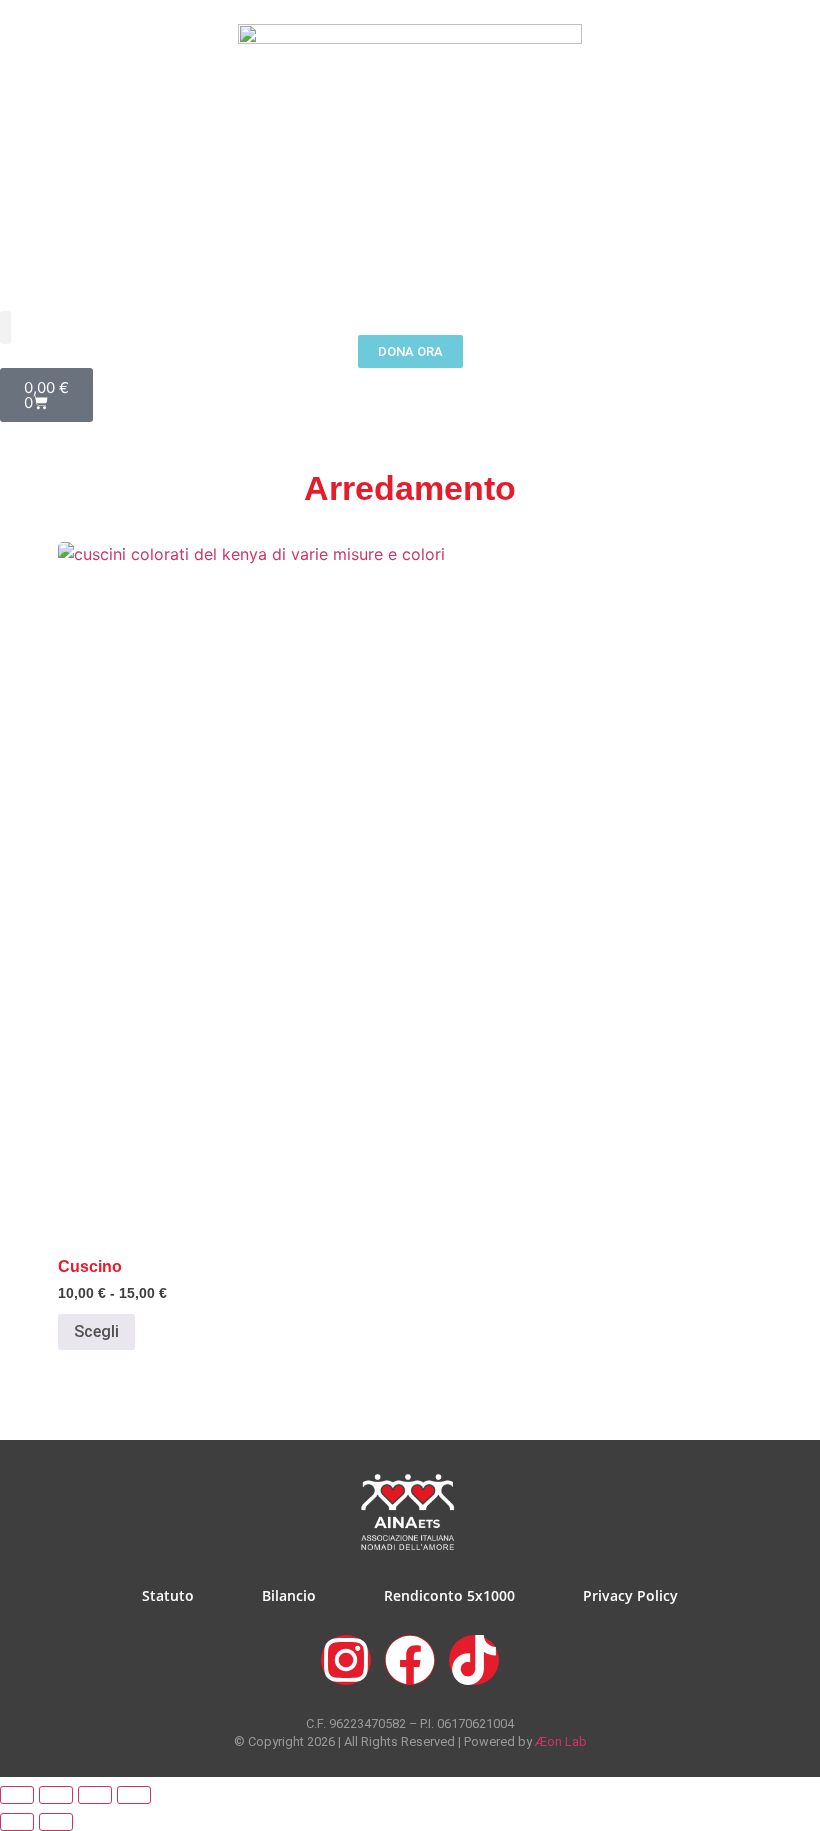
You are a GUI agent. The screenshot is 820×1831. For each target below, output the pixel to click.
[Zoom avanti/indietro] (17, 1795)
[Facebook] (410, 1660)
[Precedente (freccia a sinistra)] (17, 1822)
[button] (5, 327)
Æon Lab (561, 1741)
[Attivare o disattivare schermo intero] (56, 1795)
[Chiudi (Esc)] (134, 1795)
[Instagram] (346, 1660)
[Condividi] (95, 1795)
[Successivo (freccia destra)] (56, 1822)
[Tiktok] (474, 1660)
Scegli (96, 1331)
